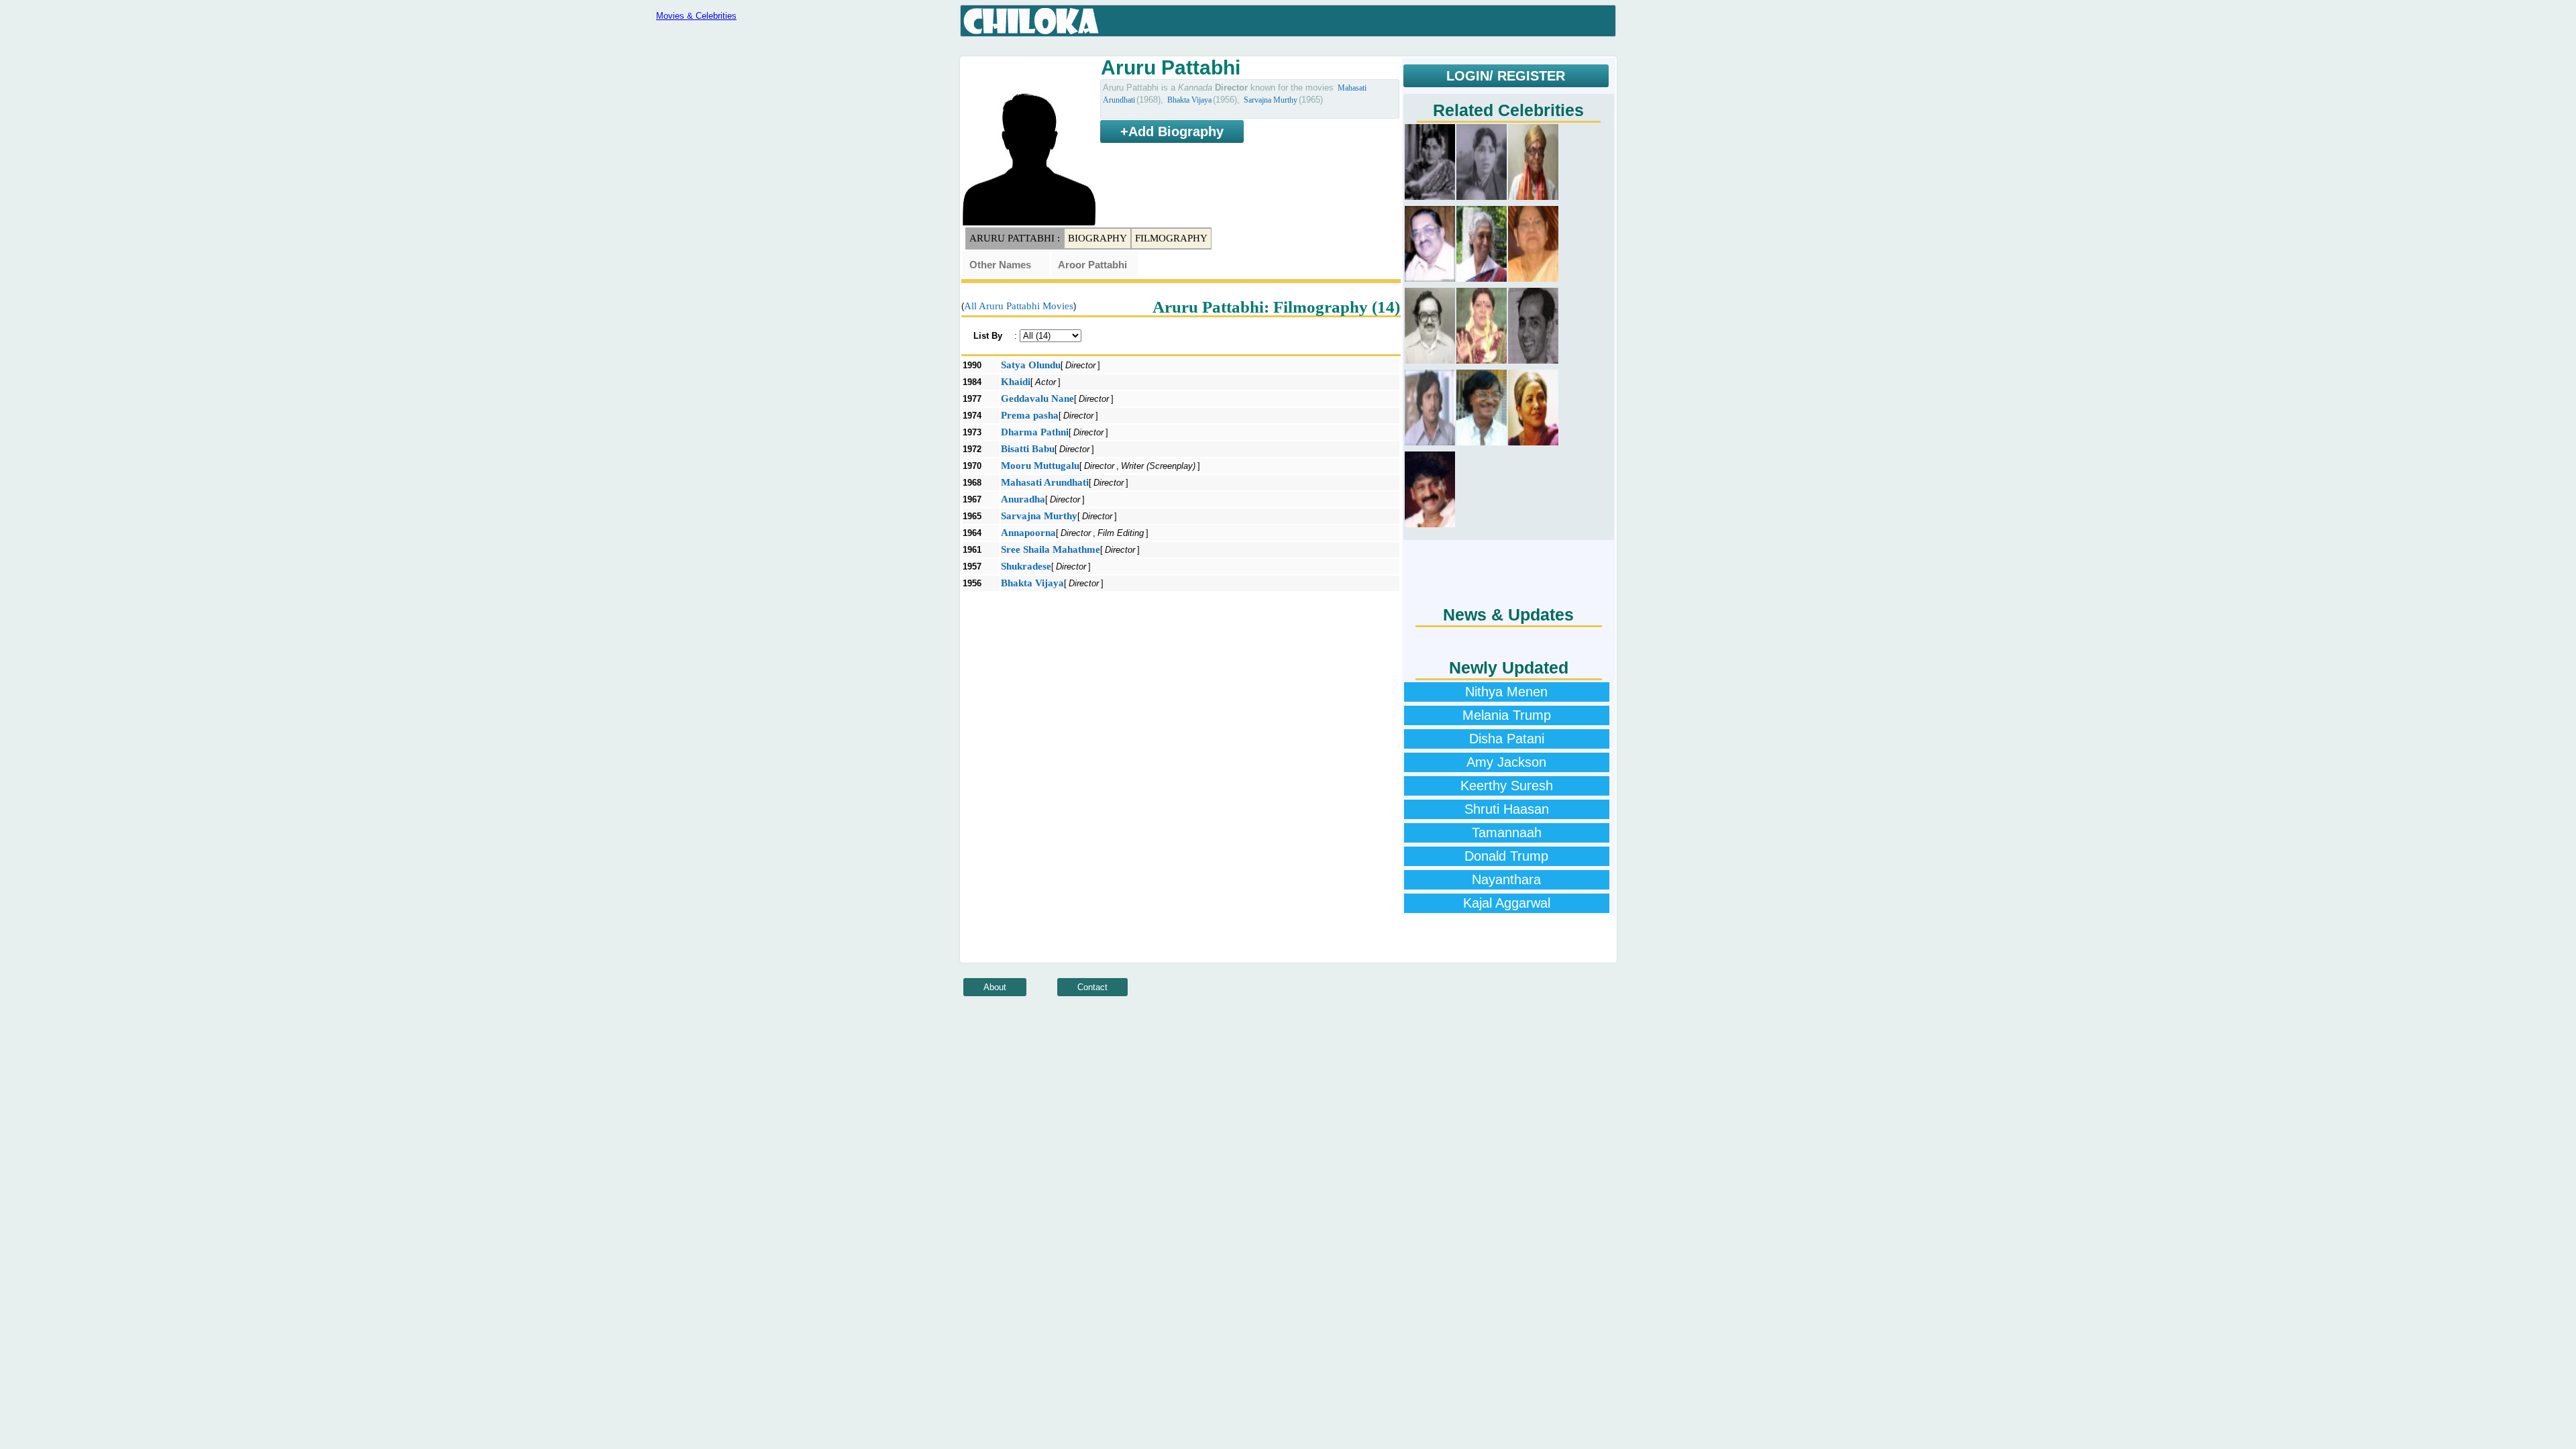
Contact (1092, 987)
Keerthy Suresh (1507, 786)
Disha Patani (1507, 739)
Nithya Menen (1506, 692)
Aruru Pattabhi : (1015, 238)
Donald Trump (1506, 856)
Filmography (1171, 238)
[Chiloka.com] (1031, 21)
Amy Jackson (1506, 762)
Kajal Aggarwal (1507, 903)
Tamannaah (1507, 833)
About (995, 987)
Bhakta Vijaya (1189, 100)
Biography (1097, 238)
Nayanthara (1506, 879)
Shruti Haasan (1507, 809)
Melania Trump (1507, 715)
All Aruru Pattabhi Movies (1019, 306)
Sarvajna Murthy (1271, 100)
